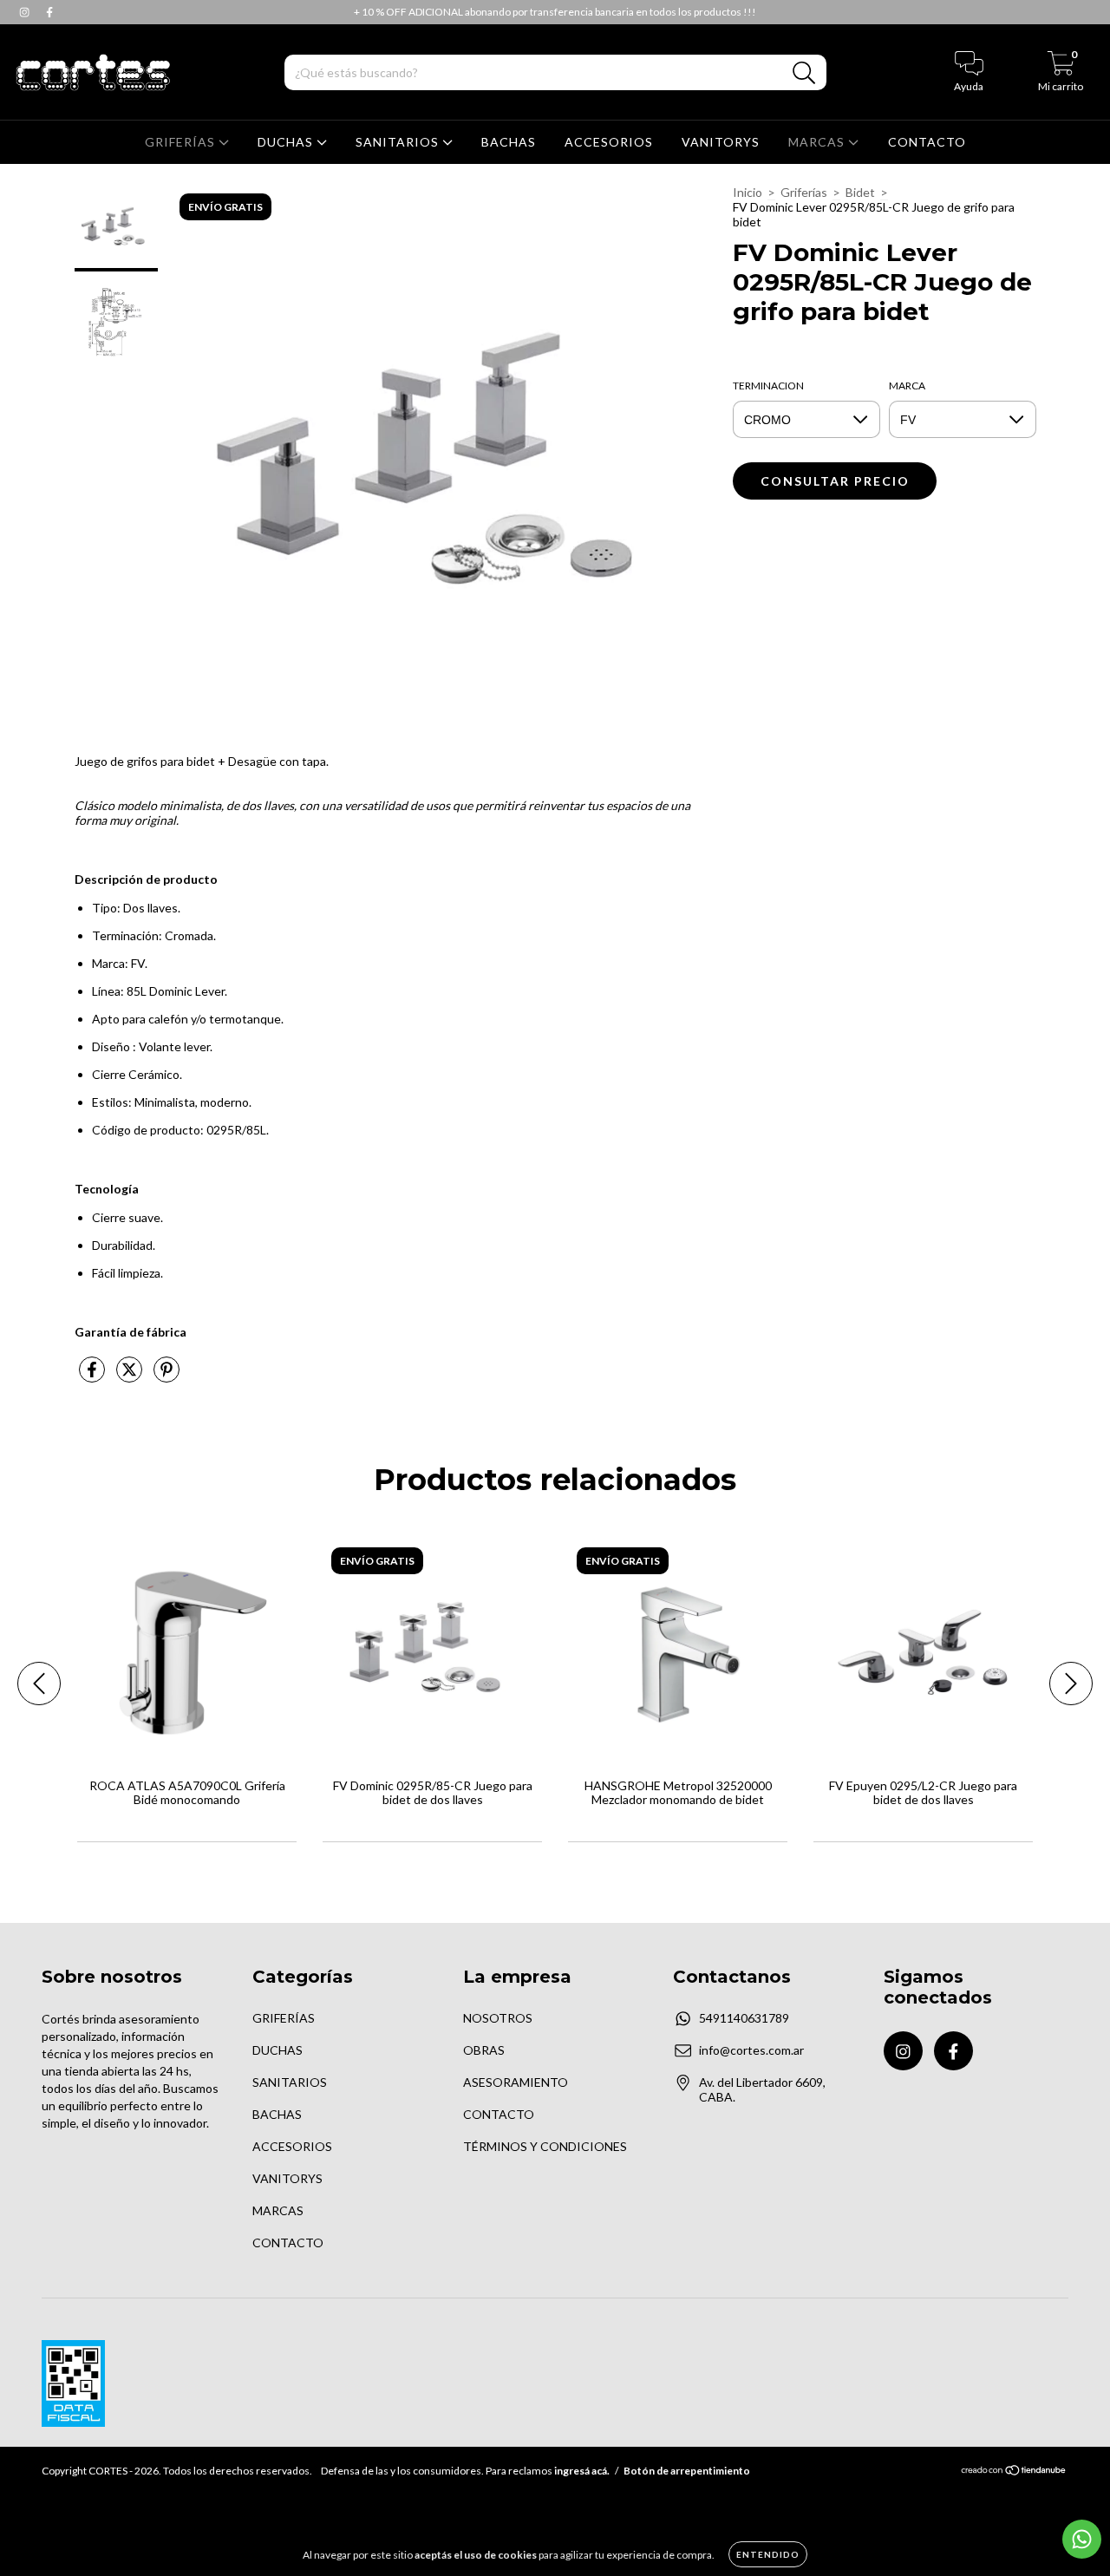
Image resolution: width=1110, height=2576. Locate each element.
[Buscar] (804, 73)
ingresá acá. (582, 2471)
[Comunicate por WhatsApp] (1082, 2539)
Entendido (768, 2554)
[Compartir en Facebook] (93, 1376)
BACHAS (509, 142)
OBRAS (484, 2050)
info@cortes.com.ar (751, 2050)
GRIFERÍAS (182, 142)
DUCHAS (287, 142)
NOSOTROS (498, 2018)
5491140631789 (744, 2018)
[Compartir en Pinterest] (166, 1376)
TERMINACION (768, 386)
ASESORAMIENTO (516, 2082)
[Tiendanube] (1014, 2472)
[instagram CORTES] (26, 12)
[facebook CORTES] (49, 12)
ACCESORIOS (609, 142)
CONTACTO (927, 142)
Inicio (748, 192)
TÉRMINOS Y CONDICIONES (545, 2146)
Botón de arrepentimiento (687, 2471)
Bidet (860, 192)
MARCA (907, 386)
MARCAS (818, 142)
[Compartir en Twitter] (131, 1376)
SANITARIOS (399, 142)
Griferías (804, 192)
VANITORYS (721, 142)
